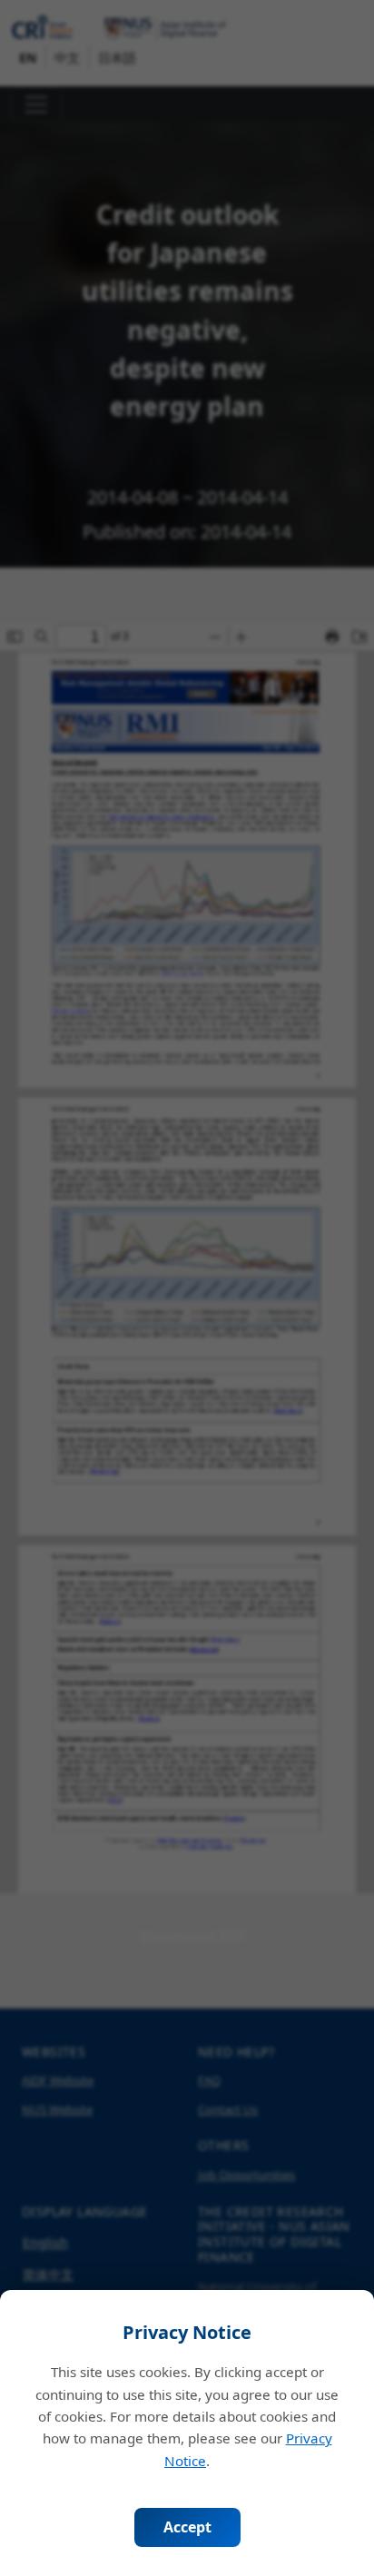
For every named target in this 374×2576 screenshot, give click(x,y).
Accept (187, 2527)
